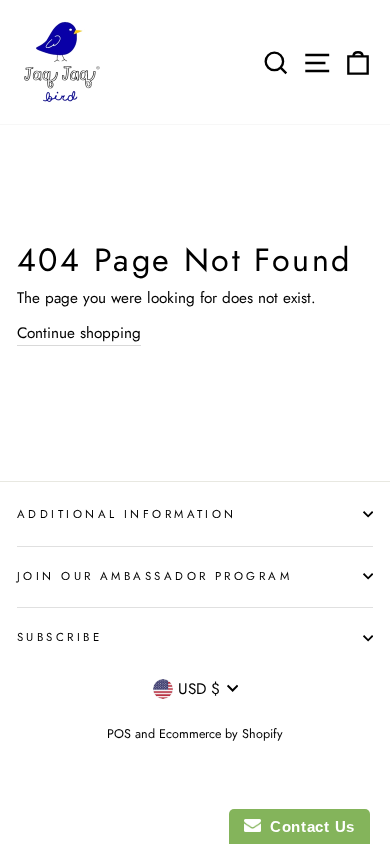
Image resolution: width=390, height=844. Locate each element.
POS (119, 734)
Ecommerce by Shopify (221, 734)
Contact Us (308, 826)
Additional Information (127, 514)
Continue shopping (79, 333)
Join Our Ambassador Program (154, 576)
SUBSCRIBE (59, 637)
